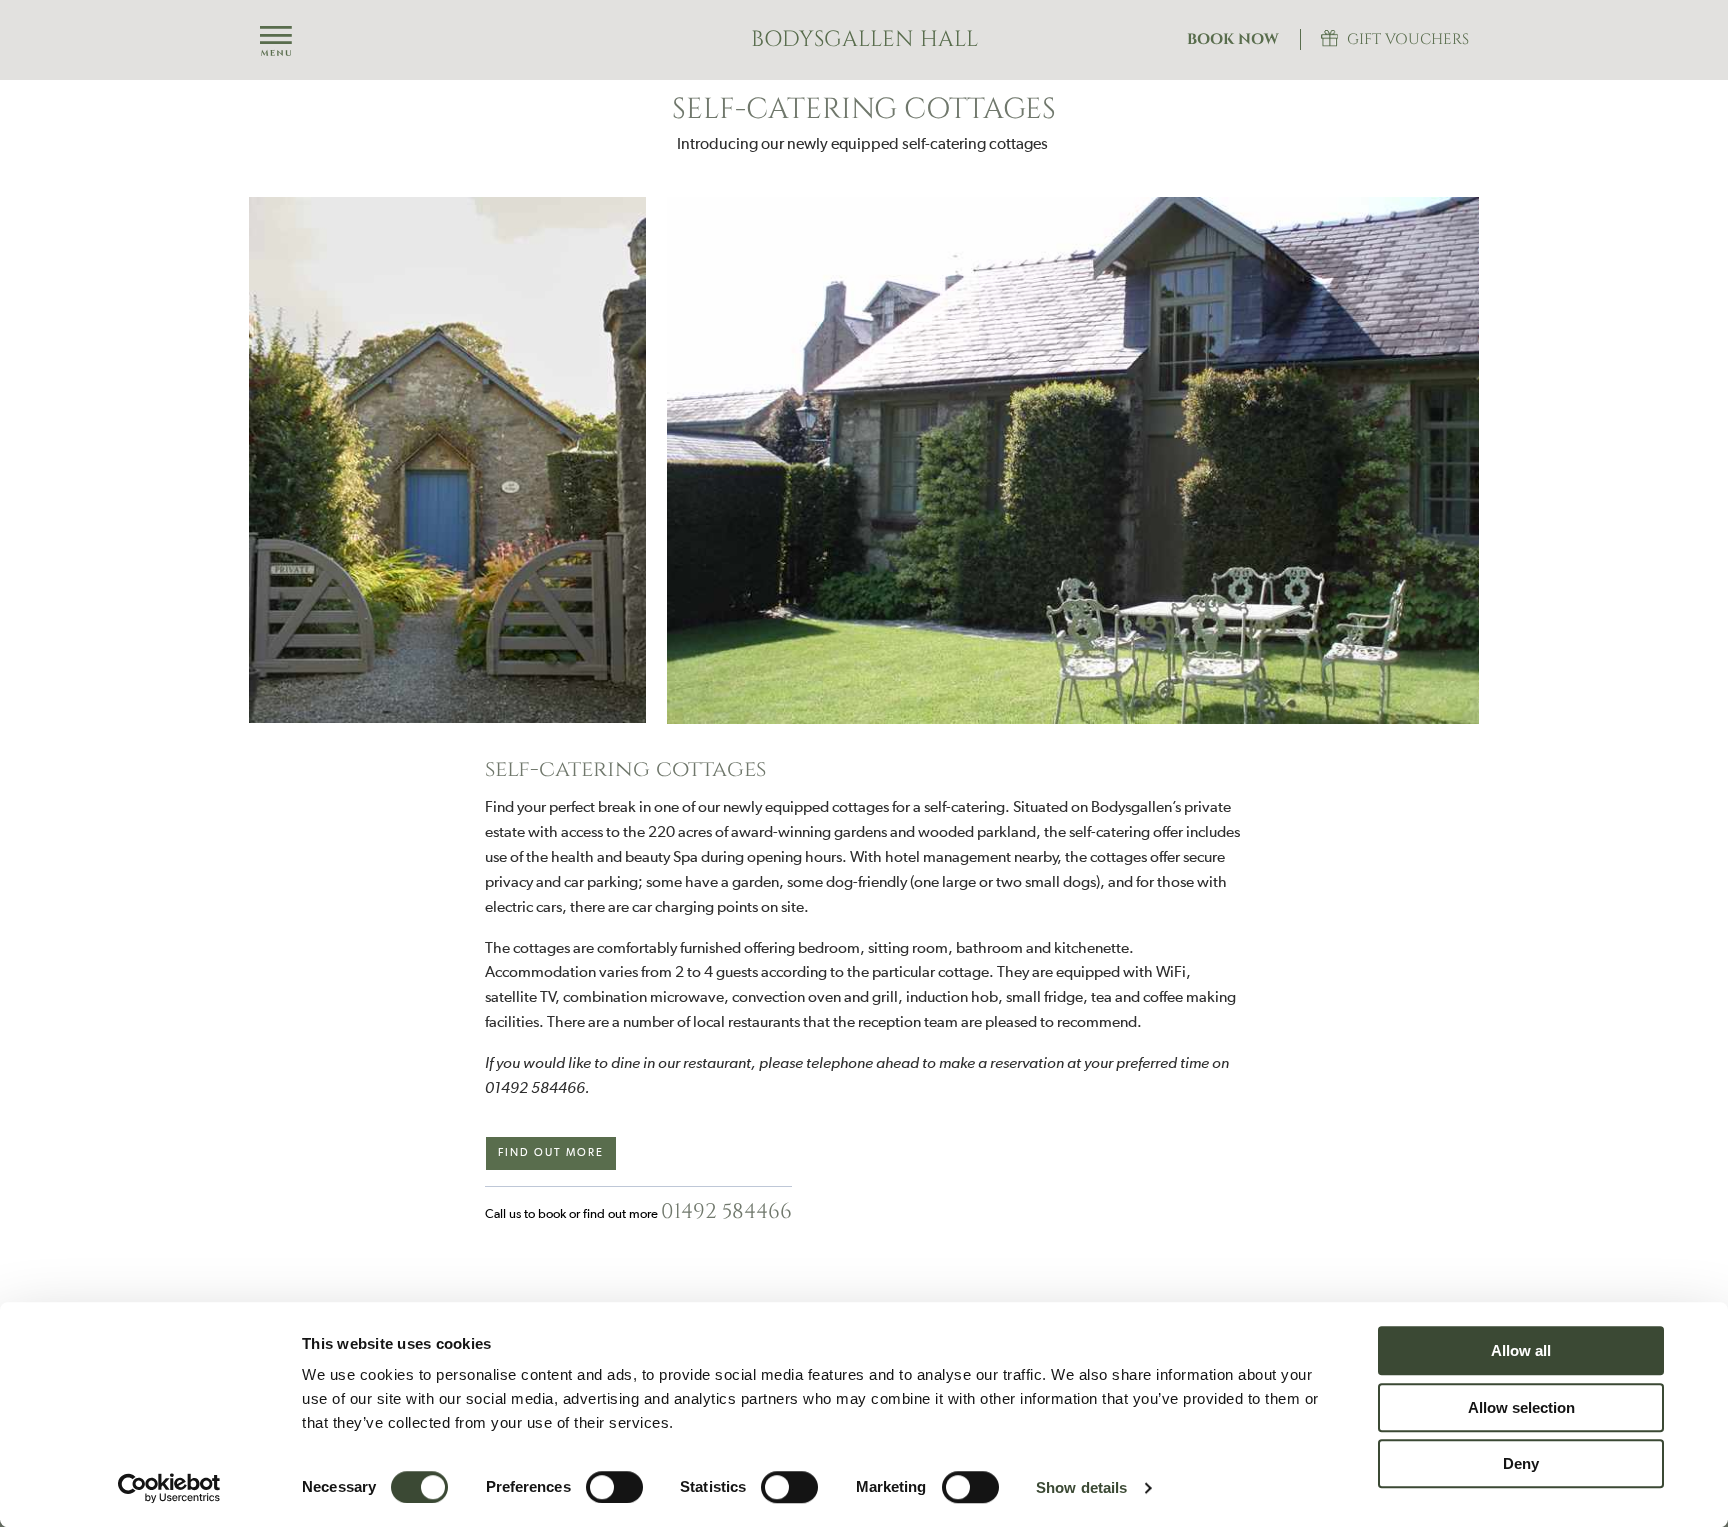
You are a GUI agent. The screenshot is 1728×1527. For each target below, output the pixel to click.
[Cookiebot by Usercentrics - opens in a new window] (169, 1488)
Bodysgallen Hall (864, 39)
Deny (1521, 1463)
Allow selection (1521, 1407)
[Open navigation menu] (276, 42)
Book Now (1233, 39)
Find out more (551, 1152)
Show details (1081, 1487)
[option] (864, 460)
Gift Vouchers (1408, 39)
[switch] (614, 1487)
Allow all (1521, 1350)
